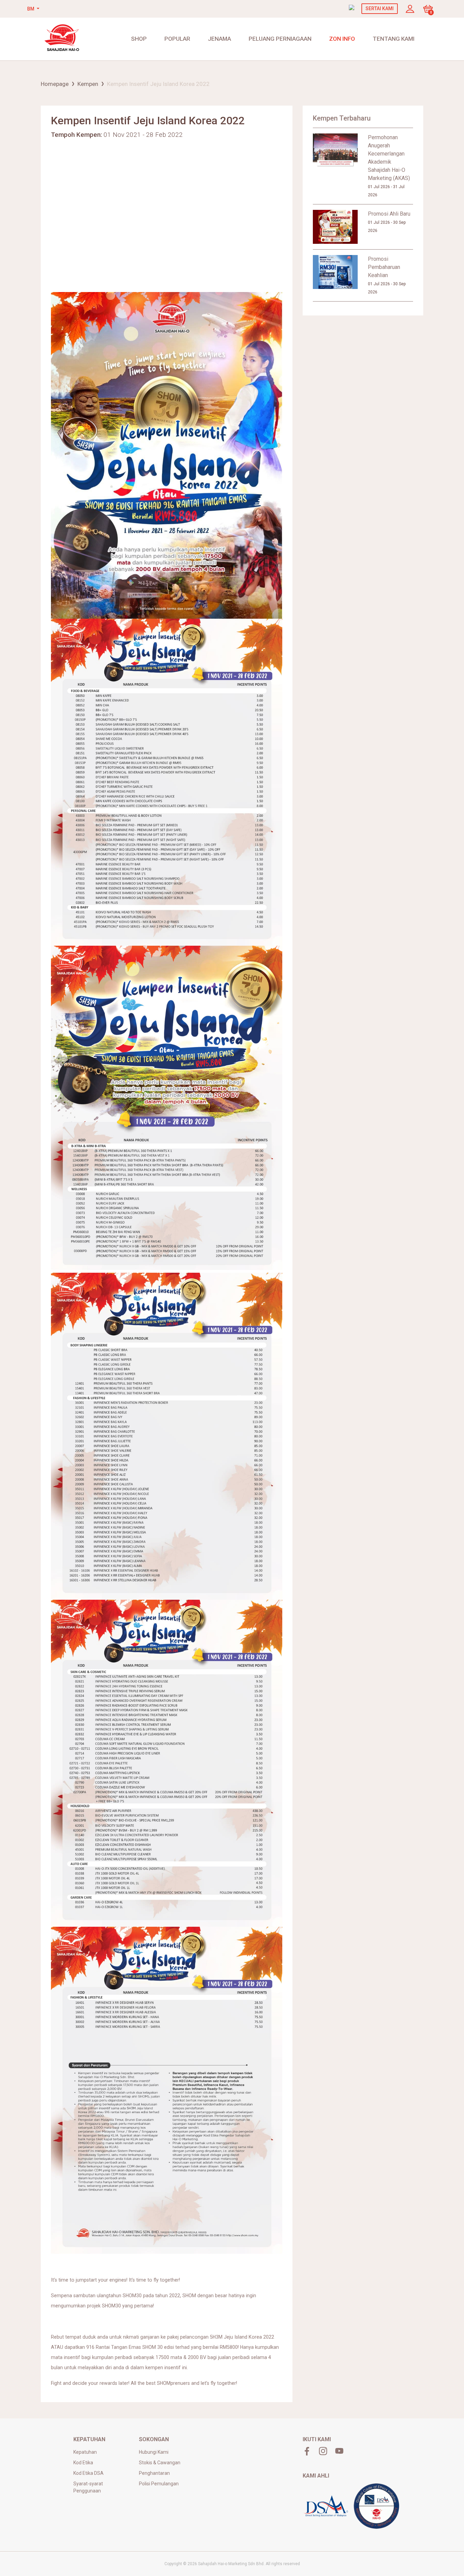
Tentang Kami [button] (394, 39)
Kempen (88, 84)
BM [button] (31, 9)
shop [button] (139, 39)
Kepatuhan (85, 2452)
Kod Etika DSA (88, 2473)
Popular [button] (177, 39)
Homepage (55, 84)
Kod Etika (83, 2463)
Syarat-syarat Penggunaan (88, 2487)
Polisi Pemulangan (159, 2484)
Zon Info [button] (342, 39)
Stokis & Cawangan (160, 2463)
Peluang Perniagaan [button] (280, 39)
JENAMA (219, 39)
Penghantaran (154, 2473)
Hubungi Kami (154, 2452)
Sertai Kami (380, 8)
